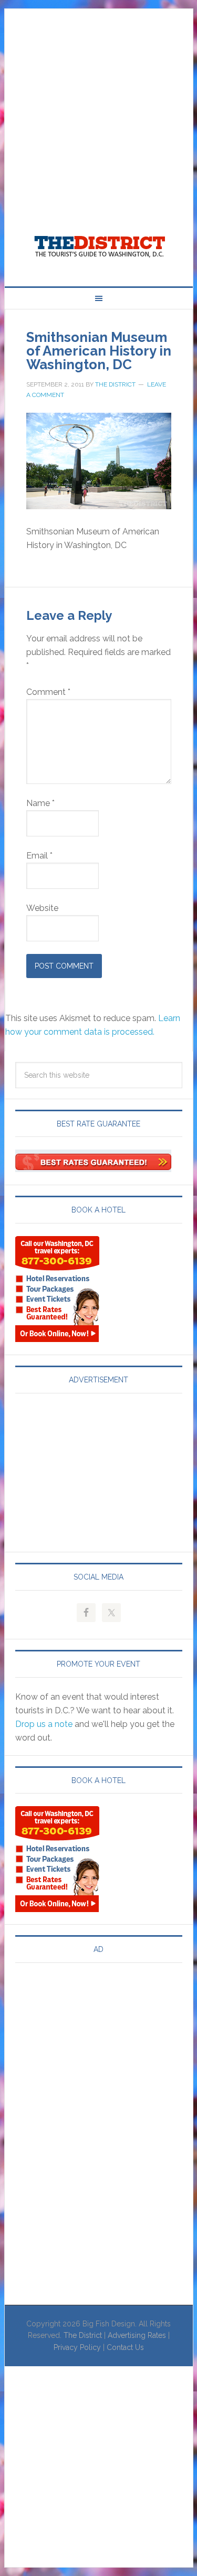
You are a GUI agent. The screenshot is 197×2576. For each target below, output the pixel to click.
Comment (48, 692)
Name (40, 803)
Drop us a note (44, 1724)
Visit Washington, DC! (99, 244)
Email (39, 856)
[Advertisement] (98, 107)
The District (83, 2335)
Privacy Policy (77, 2347)
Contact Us (125, 2347)
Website (42, 908)
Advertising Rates (137, 2335)
